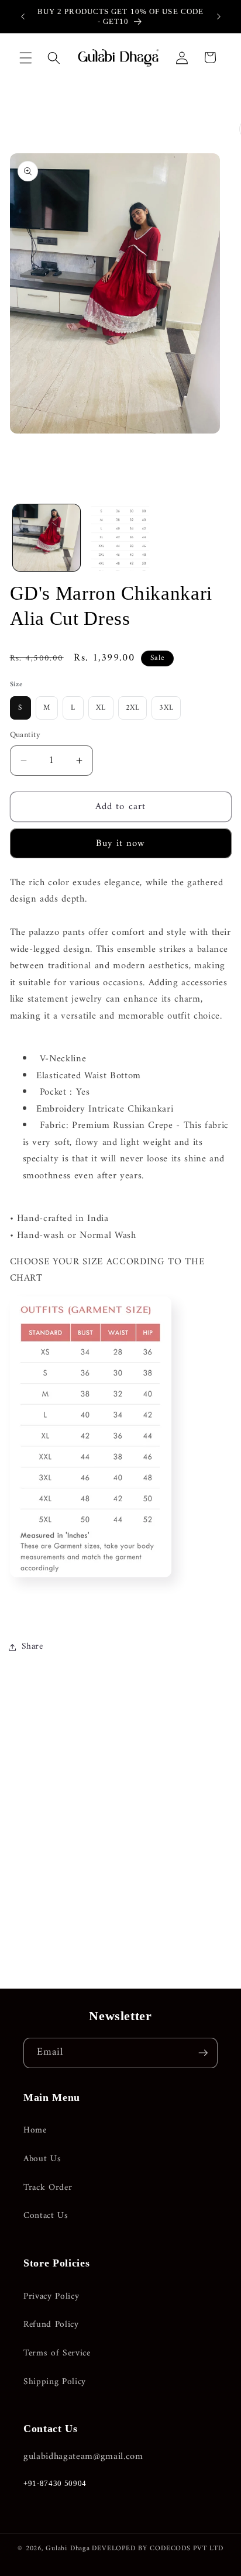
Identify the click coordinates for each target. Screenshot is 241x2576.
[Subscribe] (203, 2053)
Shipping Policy (55, 2382)
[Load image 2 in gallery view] (120, 538)
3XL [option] (166, 708)
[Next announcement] (219, 16)
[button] (26, 57)
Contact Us (46, 2216)
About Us (42, 2159)
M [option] (47, 708)
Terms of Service (57, 2353)
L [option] (73, 708)
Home (35, 2130)
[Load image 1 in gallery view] (47, 538)
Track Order (48, 2188)
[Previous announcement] (23, 16)
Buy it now (121, 843)
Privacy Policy (51, 2297)
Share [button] (32, 1647)
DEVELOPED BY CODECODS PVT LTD (157, 2549)
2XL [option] (133, 708)
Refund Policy (51, 2325)
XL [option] (101, 708)
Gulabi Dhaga (68, 2549)
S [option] (20, 708)
